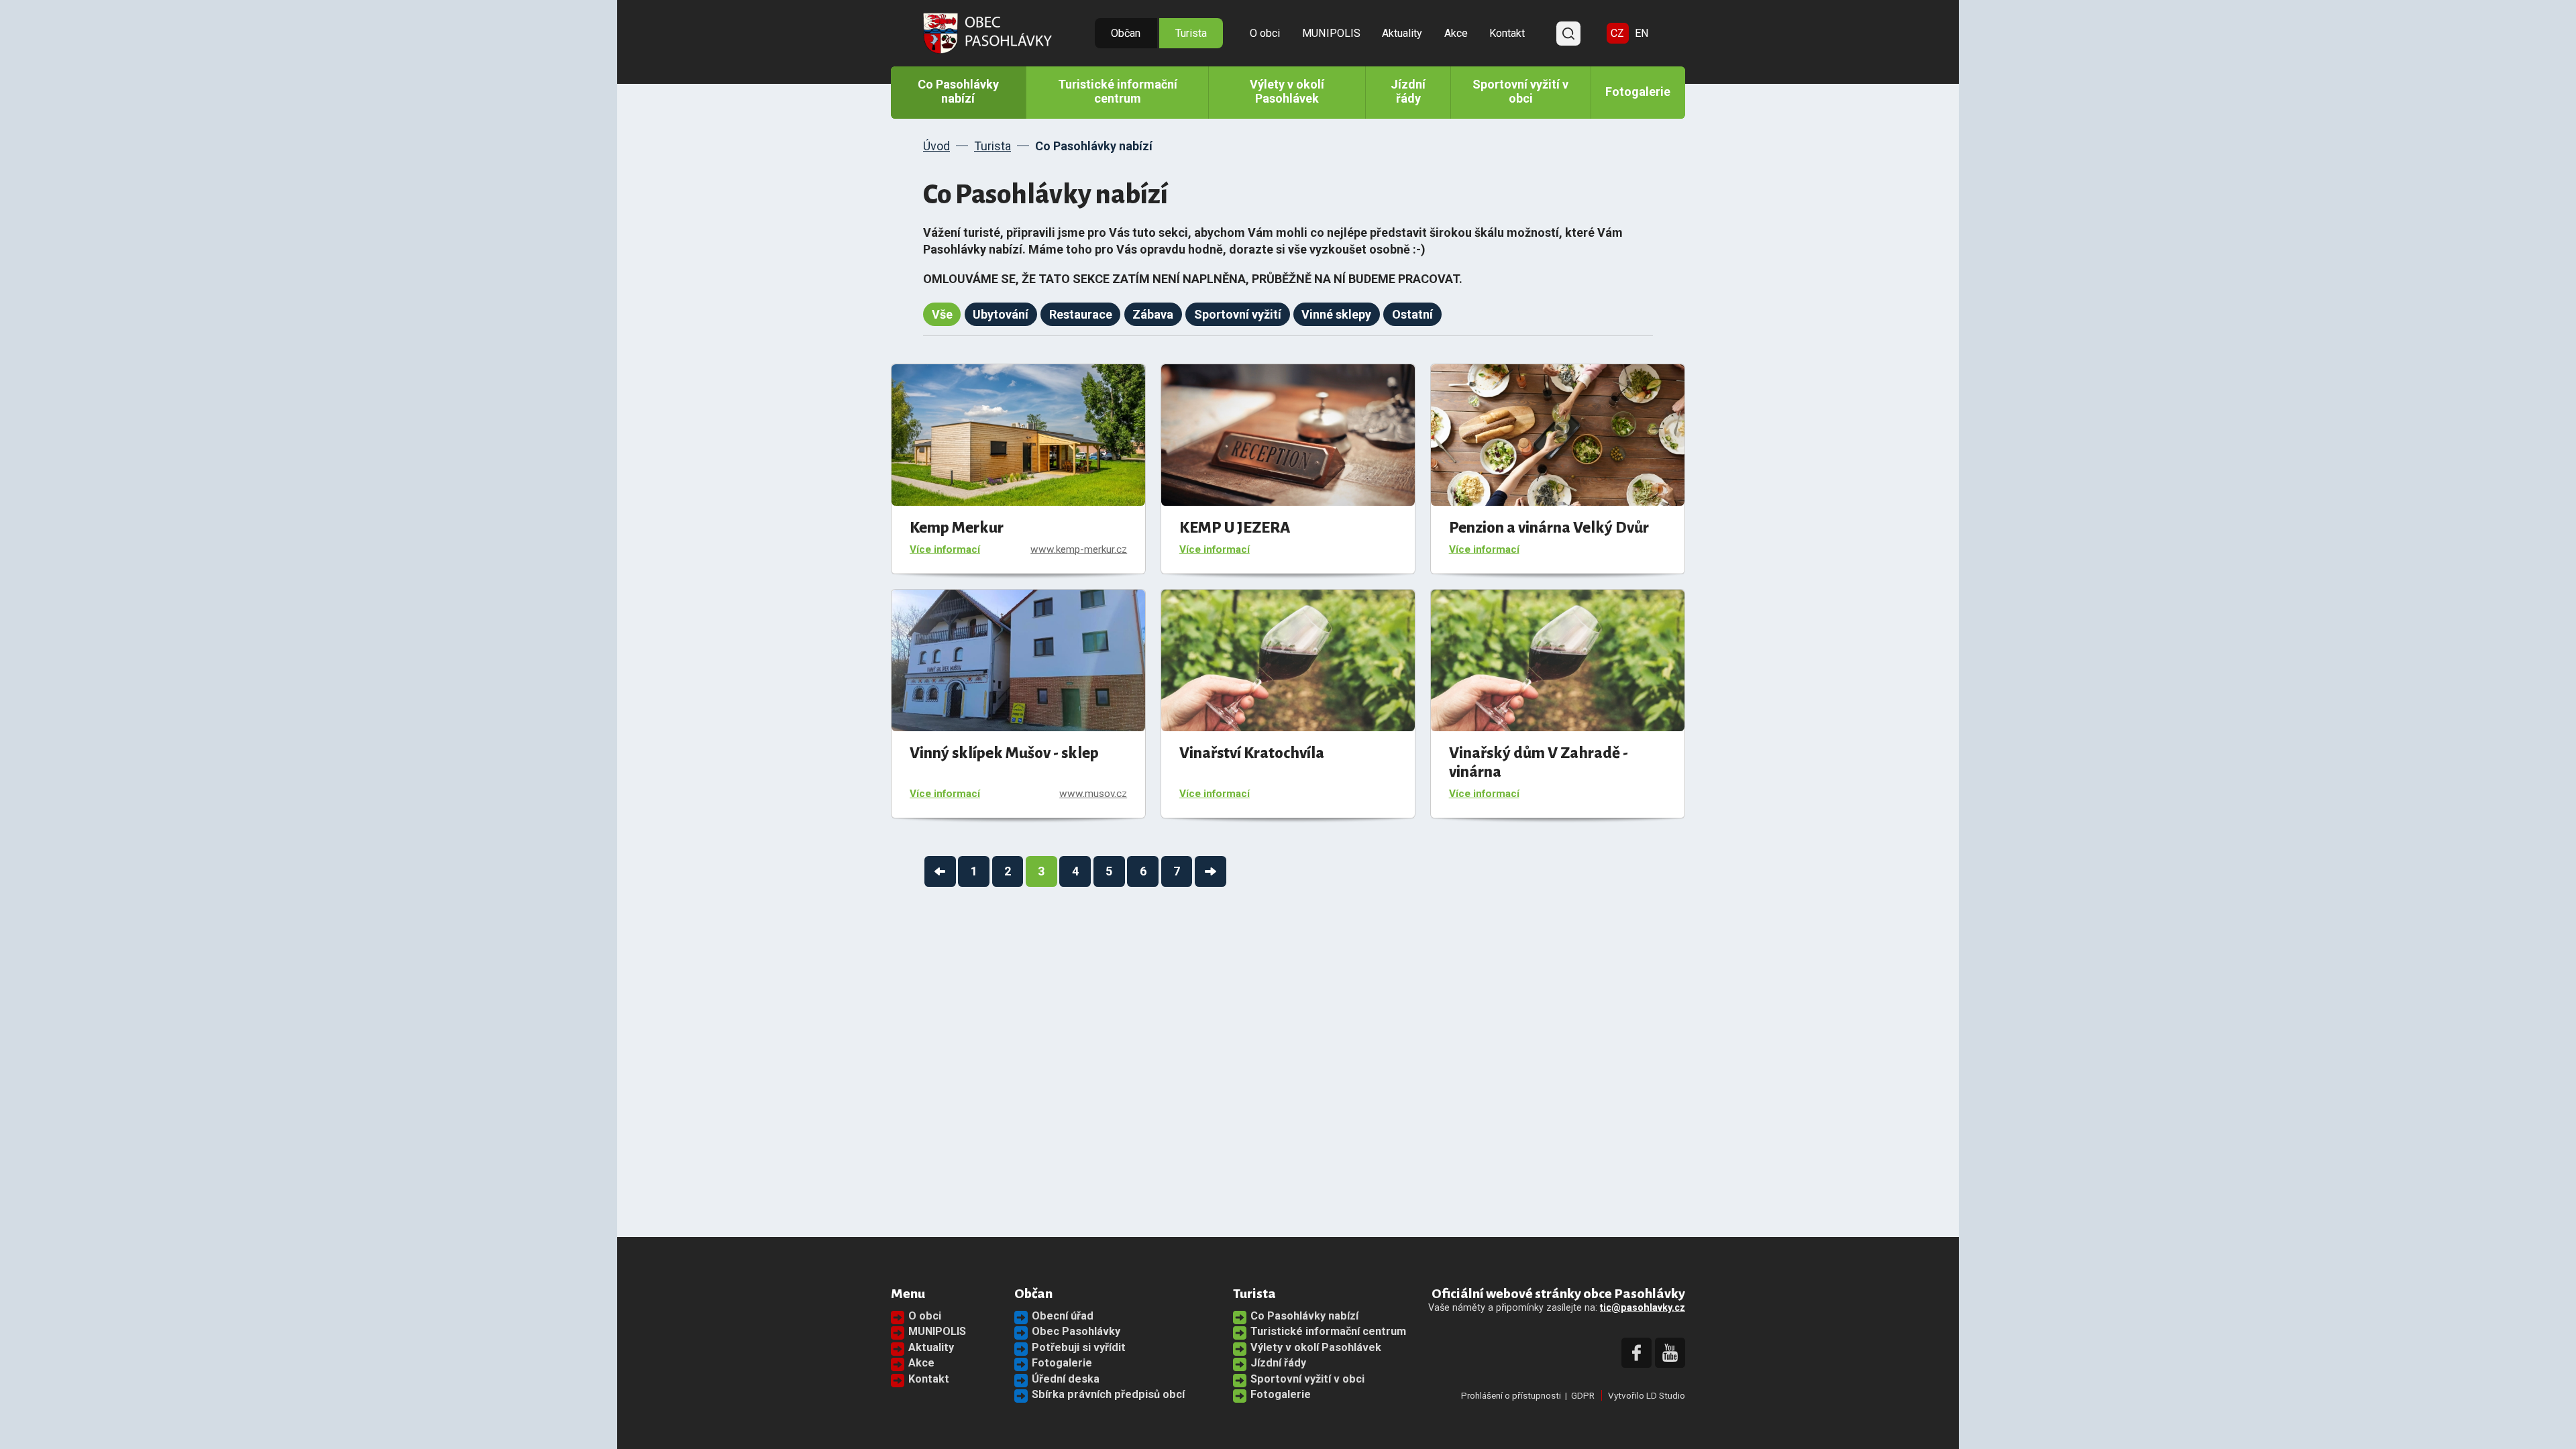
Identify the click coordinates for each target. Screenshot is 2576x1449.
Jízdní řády (1408, 91)
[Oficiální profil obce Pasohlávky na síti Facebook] (1636, 1353)
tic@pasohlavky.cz (1643, 1308)
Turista (1191, 33)
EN (1642, 33)
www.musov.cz (1093, 794)
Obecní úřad (1063, 1316)
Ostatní (1412, 314)
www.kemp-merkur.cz (1079, 549)
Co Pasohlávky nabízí (958, 91)
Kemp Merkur (957, 528)
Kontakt (1507, 33)
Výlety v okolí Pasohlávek (1287, 91)
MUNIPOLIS (1331, 33)
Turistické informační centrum (1118, 91)
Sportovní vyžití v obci (1520, 91)
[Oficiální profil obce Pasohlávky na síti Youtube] (1670, 1353)
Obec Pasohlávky (1076, 1331)
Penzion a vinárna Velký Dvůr (1549, 528)
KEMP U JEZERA (1235, 528)
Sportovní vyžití (1238, 314)
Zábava (1153, 314)
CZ (1617, 33)
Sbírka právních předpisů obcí (1108, 1394)
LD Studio (1666, 1395)
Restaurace (1081, 314)
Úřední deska (1066, 1379)
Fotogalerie (1638, 92)
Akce (1456, 33)
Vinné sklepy (1336, 314)
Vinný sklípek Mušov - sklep (1004, 753)
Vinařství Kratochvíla (1252, 753)
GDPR (1583, 1395)
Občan (1126, 33)
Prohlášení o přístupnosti (1511, 1395)
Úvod (936, 146)
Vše (942, 314)
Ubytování (1001, 314)
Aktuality (1402, 33)
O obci (1265, 33)
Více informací (945, 549)
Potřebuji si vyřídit (1079, 1347)
